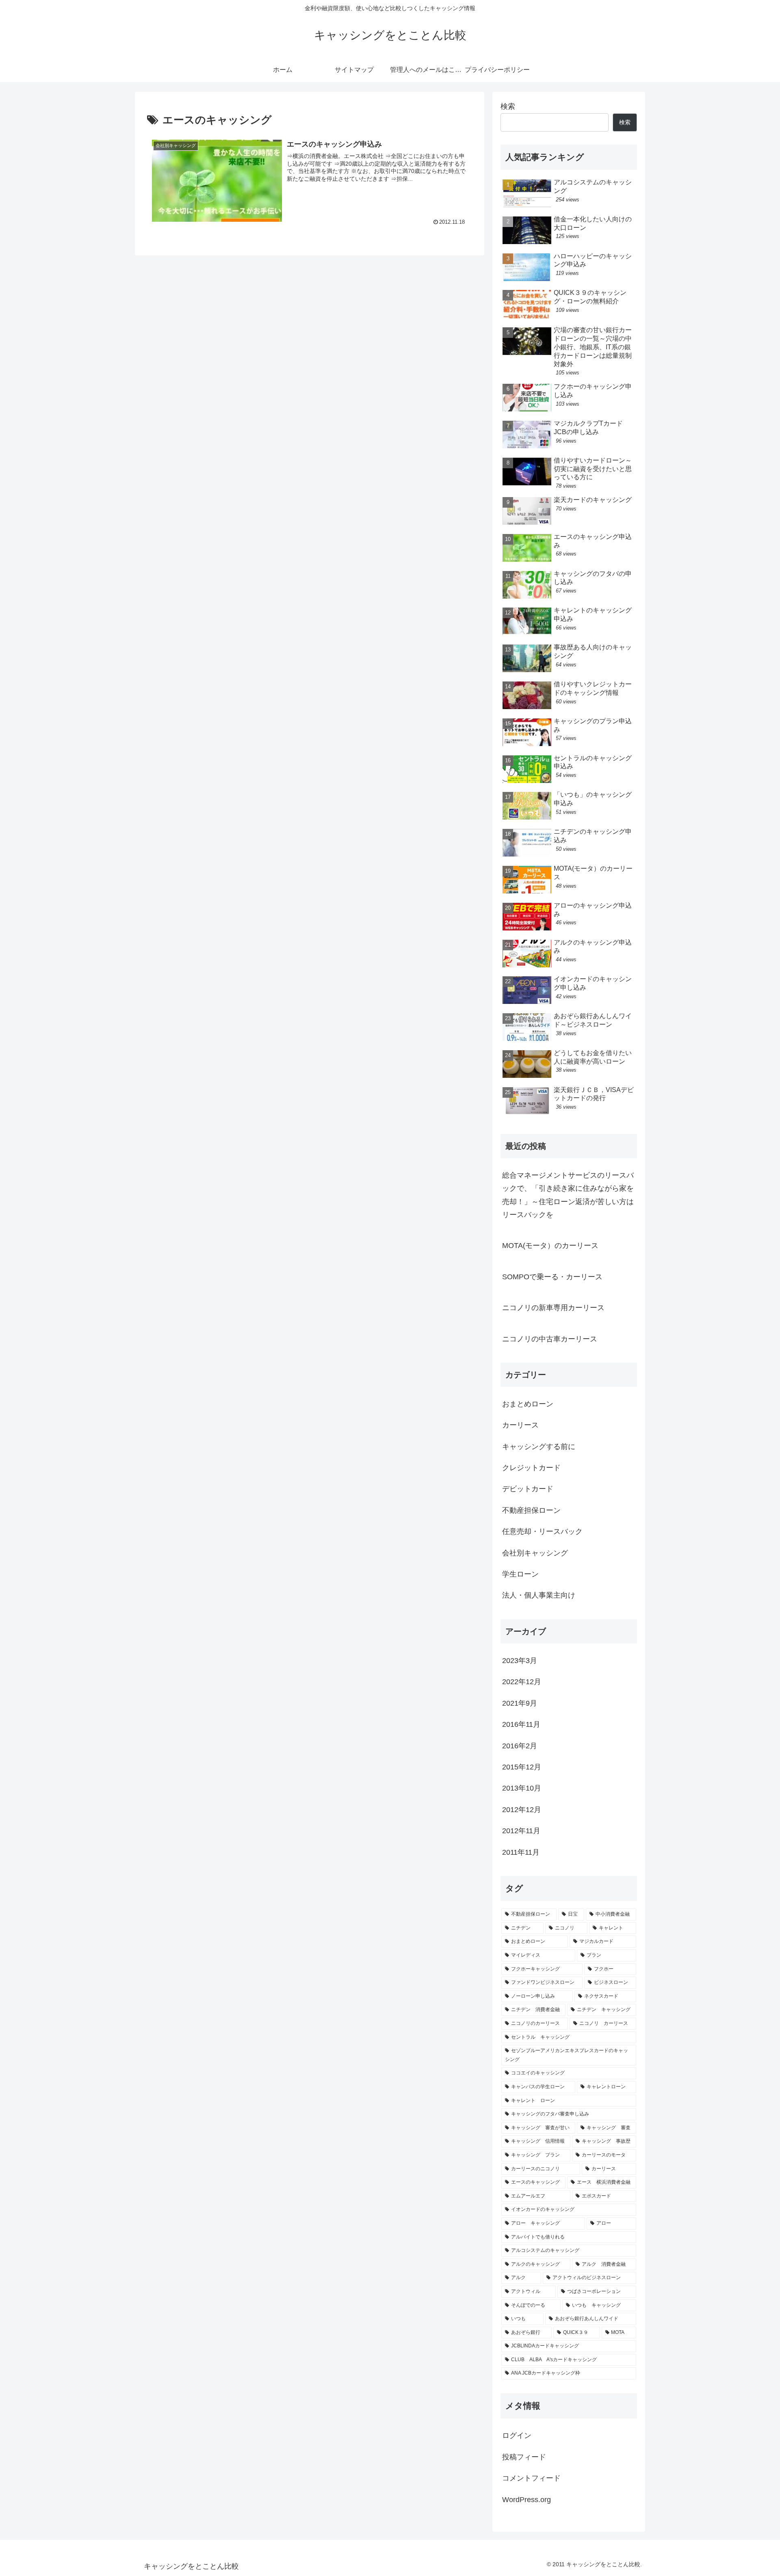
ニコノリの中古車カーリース (550, 1339)
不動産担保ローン (531, 1510)
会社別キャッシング (535, 1553)
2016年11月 (521, 1725)
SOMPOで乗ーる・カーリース (552, 1277)
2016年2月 (520, 1746)
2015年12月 (522, 1767)
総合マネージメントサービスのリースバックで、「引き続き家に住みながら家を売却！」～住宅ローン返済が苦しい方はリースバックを (568, 1195)
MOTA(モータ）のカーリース (550, 1246)
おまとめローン (528, 1404)
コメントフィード (531, 2479)
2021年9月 (520, 1703)
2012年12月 (522, 1810)
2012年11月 (521, 1831)
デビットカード (528, 1489)
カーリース (520, 1425)
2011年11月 (521, 1852)
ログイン (517, 2436)
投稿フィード (524, 2457)
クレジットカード (531, 1468)
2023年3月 (520, 1661)
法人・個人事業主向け (539, 1596)
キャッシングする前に (539, 1447)
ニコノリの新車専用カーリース (553, 1308)
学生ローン (520, 1575)
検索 (508, 106)
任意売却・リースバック (542, 1532)
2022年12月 (522, 1682)
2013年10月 (522, 1789)
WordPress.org (526, 2500)
